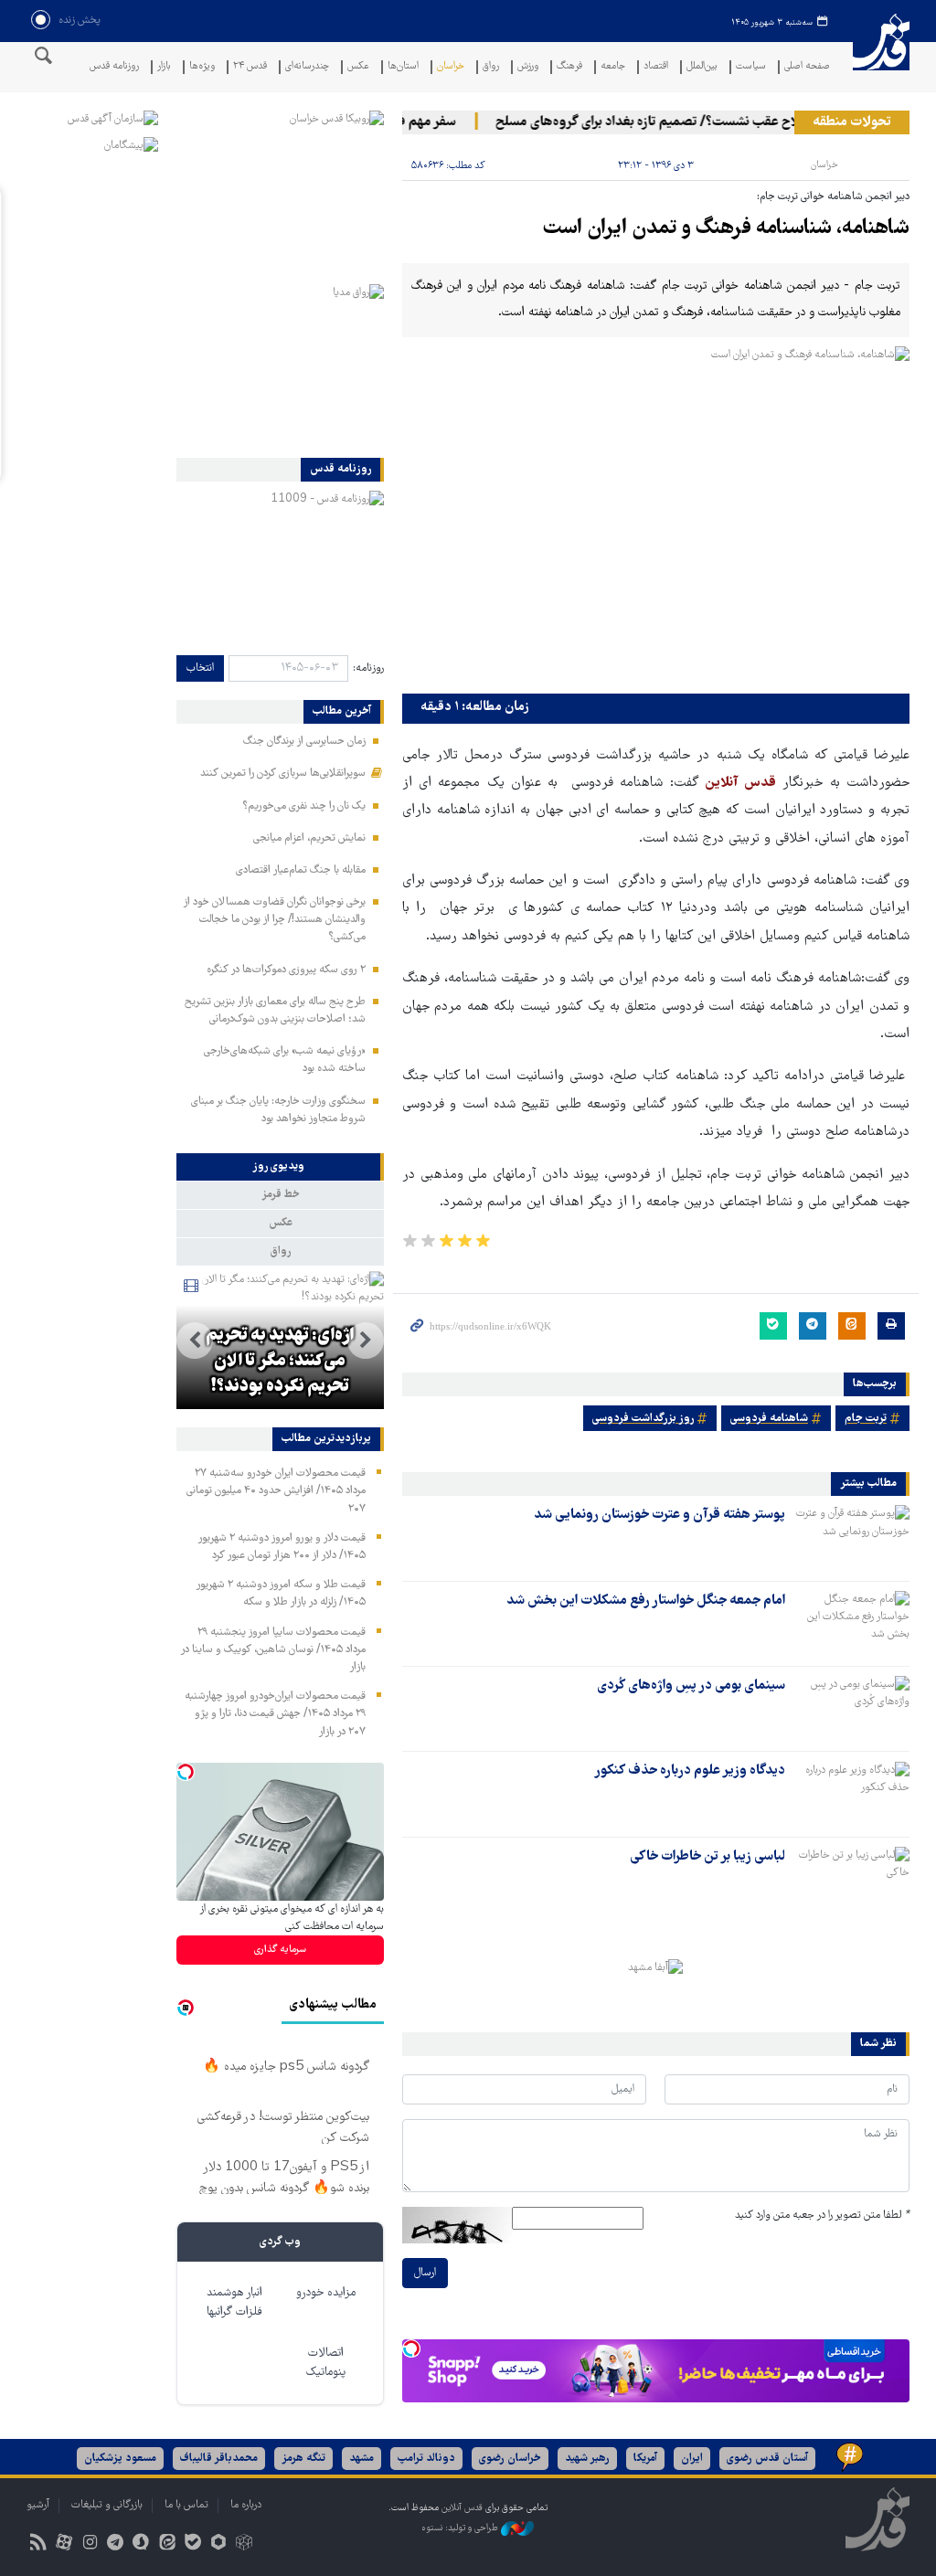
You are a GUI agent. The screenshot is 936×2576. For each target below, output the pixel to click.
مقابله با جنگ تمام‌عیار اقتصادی (301, 870)
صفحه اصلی (807, 67)
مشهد (362, 2459)
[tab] (280, 1167)
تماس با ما (186, 2505)
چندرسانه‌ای (307, 67)
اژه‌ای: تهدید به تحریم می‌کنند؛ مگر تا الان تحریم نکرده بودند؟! (280, 1362)
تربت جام (866, 1419)
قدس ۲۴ (250, 67)
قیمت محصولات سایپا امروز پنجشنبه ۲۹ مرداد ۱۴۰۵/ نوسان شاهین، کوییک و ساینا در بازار (273, 1650)
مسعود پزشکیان (120, 2459)
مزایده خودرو (326, 2293)
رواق (491, 67)
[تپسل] (411, 2348)
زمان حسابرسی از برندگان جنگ (304, 742)
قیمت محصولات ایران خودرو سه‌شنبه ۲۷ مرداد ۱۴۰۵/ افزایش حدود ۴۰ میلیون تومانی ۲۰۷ (276, 1491)
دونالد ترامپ (426, 2459)
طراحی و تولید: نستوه (461, 2528)
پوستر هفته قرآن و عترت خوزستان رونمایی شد (659, 1515)
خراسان (451, 67)
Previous (366, 1341)
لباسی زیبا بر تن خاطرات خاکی (707, 1857)
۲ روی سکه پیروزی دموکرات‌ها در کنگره (286, 970)
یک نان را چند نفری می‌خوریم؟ (304, 806)
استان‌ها (403, 67)
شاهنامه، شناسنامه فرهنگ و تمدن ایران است (726, 229)
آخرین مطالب (342, 712)
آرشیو (38, 2505)
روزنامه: (368, 668)
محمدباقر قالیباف (219, 2459)
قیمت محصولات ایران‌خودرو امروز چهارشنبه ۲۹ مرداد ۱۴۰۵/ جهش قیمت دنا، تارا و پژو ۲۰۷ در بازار (275, 1714)
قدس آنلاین (881, 53)
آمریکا (645, 2459)
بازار (164, 67)
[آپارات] (64, 2544)
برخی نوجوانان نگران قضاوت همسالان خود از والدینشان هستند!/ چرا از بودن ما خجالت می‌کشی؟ (274, 920)
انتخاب (200, 668)
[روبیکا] (245, 2544)
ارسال (425, 2273)
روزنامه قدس (114, 67)
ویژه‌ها (202, 67)
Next (195, 1341)
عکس (358, 67)
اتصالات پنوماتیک (326, 2363)
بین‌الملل (702, 67)
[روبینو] (218, 2544)
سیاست (751, 67)
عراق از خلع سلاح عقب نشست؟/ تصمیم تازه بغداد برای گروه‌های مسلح (706, 122)
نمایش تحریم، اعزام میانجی (309, 838)
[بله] (192, 2544)
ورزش (528, 67)
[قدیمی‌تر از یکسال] (851, 1537)
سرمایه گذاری (280, 1950)
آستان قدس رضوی (767, 2459)
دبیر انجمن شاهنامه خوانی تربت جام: (833, 197)
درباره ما (246, 2505)
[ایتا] (167, 2544)
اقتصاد (656, 67)
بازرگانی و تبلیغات (107, 2505)
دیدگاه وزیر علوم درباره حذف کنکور (690, 1771)
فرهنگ (569, 67)
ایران (692, 2459)
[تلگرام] (116, 2544)
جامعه (613, 67)
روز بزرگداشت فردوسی (643, 1419)
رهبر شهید (587, 2459)
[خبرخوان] (38, 2544)
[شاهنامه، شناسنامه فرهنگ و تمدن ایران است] (656, 515)
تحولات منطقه (852, 122)
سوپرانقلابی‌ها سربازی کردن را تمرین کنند (283, 774)
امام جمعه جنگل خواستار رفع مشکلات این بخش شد (646, 1601)
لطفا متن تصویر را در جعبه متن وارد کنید (822, 2216)
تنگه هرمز (303, 2459)
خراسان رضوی (510, 2459)
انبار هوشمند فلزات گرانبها (234, 2303)
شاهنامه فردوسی (769, 1419)
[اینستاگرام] (89, 2544)
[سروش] (141, 2544)
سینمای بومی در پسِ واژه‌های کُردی (691, 1686)
